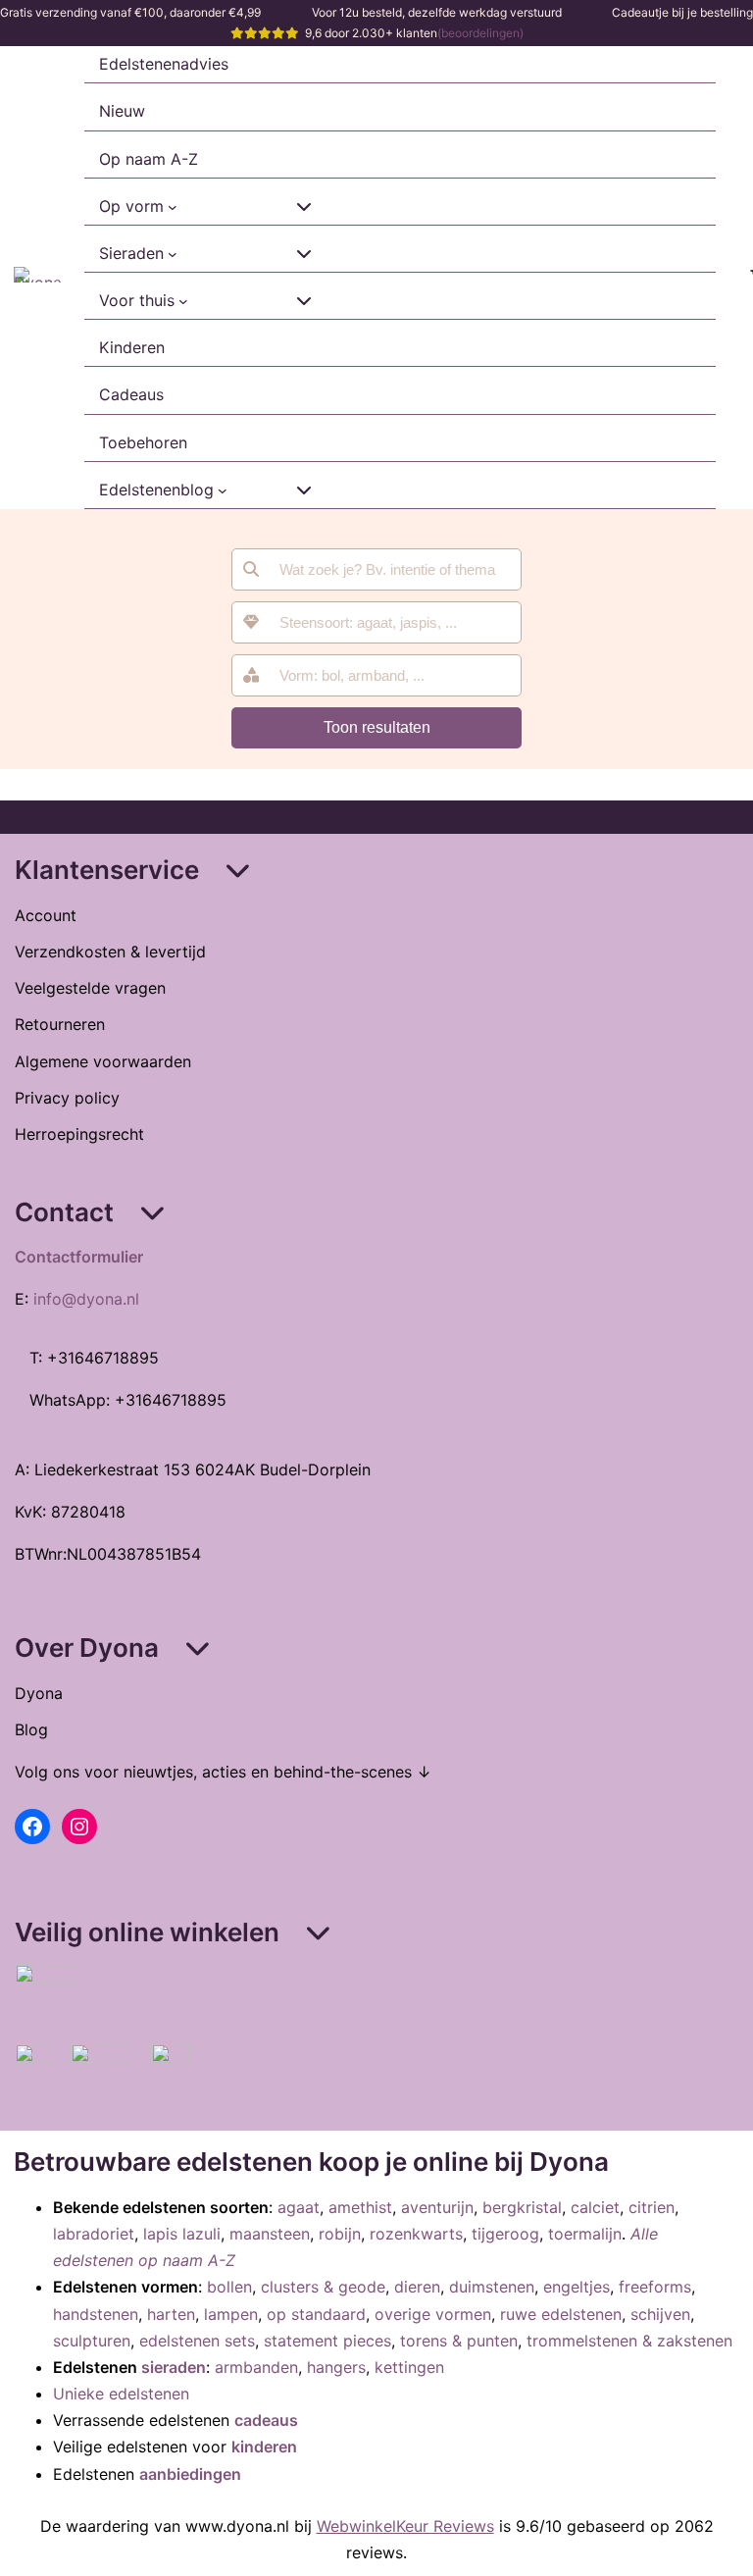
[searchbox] (390, 622)
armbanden (256, 2367)
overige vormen (433, 2314)
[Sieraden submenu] (173, 254)
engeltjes (577, 2287)
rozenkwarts (416, 2234)
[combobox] (376, 622)
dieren (417, 2287)
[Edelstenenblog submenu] (223, 490)
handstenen (96, 2314)
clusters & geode (323, 2287)
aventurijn (437, 2207)
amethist (360, 2207)
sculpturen (92, 2341)
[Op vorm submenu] (173, 207)
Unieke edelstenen (121, 2394)
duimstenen (492, 2287)
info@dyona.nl (86, 1299)
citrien (652, 2207)
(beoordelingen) (480, 33)
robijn (340, 2234)
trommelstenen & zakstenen (629, 2341)
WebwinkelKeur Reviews (405, 2526)
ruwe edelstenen (561, 2314)
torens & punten (459, 2341)
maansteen (270, 2234)
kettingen (409, 2367)
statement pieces (327, 2341)
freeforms (655, 2287)
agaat (299, 2207)
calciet (595, 2207)
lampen (231, 2314)
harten (171, 2314)
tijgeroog (505, 2234)
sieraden (174, 2367)
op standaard (316, 2314)
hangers (336, 2367)
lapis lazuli (182, 2234)
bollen (229, 2287)
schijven (660, 2314)
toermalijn (585, 2234)
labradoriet (94, 2234)
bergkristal (522, 2207)
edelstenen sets (197, 2341)
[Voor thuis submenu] (183, 301)
